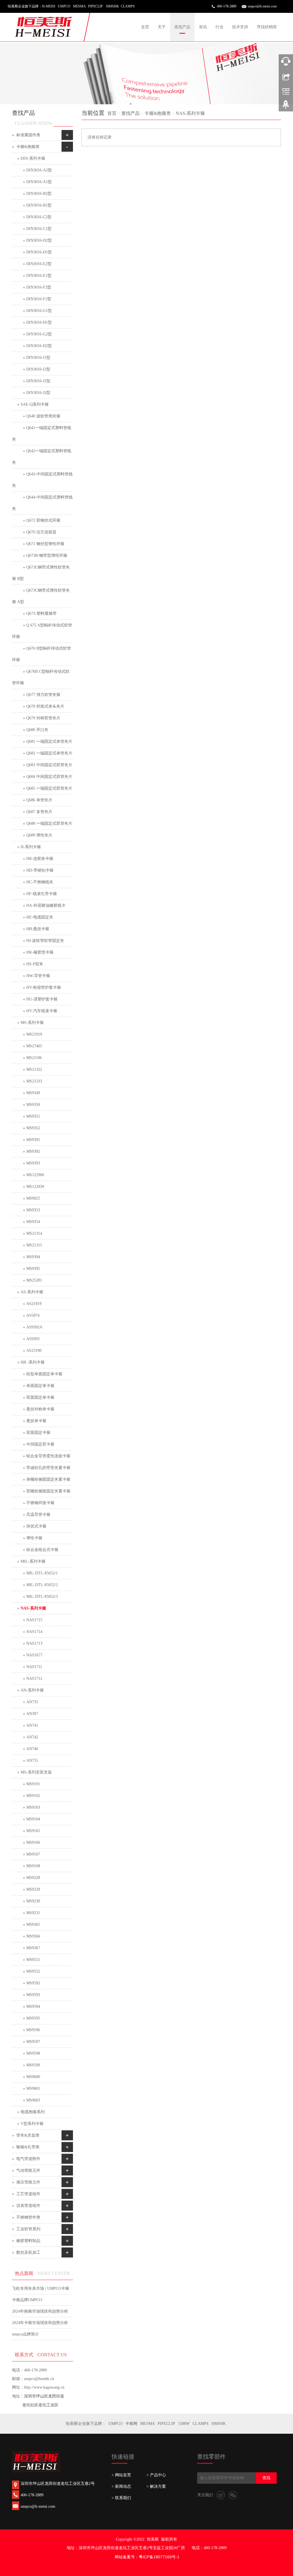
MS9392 (33, 1151)
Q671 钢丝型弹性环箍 (45, 544)
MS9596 (33, 2030)
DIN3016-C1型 (39, 229)
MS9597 (33, 2042)
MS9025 (33, 1198)
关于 (162, 27)
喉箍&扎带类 (28, 2147)
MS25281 (34, 1280)
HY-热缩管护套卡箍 (44, 987)
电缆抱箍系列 (33, 2112)
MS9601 (33, 2088)
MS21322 (34, 1069)
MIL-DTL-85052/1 (42, 1573)
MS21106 (34, 1058)
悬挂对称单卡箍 (40, 1409)
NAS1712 (34, 1679)
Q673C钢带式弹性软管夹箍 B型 (41, 573)
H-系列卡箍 (31, 847)
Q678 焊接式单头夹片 (45, 706)
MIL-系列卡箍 (33, 1561)
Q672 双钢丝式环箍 (43, 520)
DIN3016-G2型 (39, 334)
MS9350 (33, 1105)
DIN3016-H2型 (39, 346)
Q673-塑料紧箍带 (41, 614)
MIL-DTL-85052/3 (42, 1597)
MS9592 (33, 1983)
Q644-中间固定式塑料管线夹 (42, 503)
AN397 (32, 1714)
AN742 (32, 1737)
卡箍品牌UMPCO (27, 2300)
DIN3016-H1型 (39, 322)
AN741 (32, 1725)
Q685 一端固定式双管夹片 (49, 788)
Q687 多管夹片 (39, 812)
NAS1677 (34, 1655)
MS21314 (34, 1233)
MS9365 (33, 1925)
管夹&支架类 (28, 2135)
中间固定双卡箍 (40, 1444)
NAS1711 (34, 1667)
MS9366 (33, 1936)
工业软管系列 (28, 2229)
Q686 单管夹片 (39, 800)
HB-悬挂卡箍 (38, 929)
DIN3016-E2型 (39, 264)
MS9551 (33, 1960)
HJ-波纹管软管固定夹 (45, 941)
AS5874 (33, 1315)
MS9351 (33, 1116)
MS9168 (33, 1866)
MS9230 (33, 1901)
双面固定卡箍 (38, 1433)
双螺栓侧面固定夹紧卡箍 (48, 1491)
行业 (219, 27)
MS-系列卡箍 (32, 1023)
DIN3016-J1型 (38, 381)
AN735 (32, 1702)
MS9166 (33, 1843)
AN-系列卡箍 (32, 1690)
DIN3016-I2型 (38, 369)
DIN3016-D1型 (39, 252)
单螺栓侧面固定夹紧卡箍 (48, 1479)
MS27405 (34, 1046)
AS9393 (33, 1339)
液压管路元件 (28, 2182)
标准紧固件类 (28, 135)
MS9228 (33, 1878)
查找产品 (182, 27)
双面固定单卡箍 (40, 1397)
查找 (266, 2478)
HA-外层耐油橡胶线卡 (46, 905)
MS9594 (33, 2006)
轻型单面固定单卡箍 (44, 1374)
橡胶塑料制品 (28, 2241)
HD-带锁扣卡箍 (40, 870)
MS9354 (33, 1222)
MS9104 (33, 1819)
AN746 (32, 1749)
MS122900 (35, 1175)
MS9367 (33, 1948)
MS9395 (33, 1269)
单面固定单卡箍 (40, 1386)
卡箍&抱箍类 (158, 113)
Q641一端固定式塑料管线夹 (42, 434)
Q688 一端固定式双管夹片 (49, 823)
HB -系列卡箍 (33, 1362)
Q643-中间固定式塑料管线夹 (42, 480)
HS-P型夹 (35, 964)
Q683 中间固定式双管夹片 (49, 765)
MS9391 (33, 1140)
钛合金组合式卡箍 (42, 1550)
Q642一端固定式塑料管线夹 (42, 457)
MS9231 (33, 1913)
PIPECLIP (166, 2424)
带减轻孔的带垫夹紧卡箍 (48, 1468)
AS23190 (34, 1351)
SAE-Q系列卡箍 (35, 404)
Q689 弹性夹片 (39, 835)
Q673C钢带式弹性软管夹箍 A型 (41, 596)
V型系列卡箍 (32, 2124)
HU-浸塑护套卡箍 (42, 999)
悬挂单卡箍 (36, 1421)
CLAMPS (201, 2424)
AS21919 (34, 1304)
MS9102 (33, 1796)
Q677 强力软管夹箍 (43, 695)
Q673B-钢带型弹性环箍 (47, 556)
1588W (184, 2424)
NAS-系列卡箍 (190, 113)
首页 (145, 27)
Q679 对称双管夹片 (43, 718)
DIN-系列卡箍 (33, 158)
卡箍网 (131, 2424)
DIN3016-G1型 (39, 311)
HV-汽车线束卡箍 (42, 1011)
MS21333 (34, 1081)
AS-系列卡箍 (32, 1292)
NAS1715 (34, 1620)
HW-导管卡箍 (38, 976)
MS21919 (34, 1034)
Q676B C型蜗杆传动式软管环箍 (41, 677)
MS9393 (33, 1163)
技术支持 (240, 27)
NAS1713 (34, 1643)
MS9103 (33, 1807)
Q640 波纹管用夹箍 (43, 416)
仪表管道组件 (28, 2206)
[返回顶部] (286, 107)
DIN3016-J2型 (38, 393)
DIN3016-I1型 (38, 358)
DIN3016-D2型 (39, 240)
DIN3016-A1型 (39, 182)
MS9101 (33, 1784)
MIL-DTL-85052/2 (42, 1585)
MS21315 (34, 1245)
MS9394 (33, 1257)
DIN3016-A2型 (39, 170)
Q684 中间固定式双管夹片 (49, 777)
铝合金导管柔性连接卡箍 (48, 1456)
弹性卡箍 (34, 1538)
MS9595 (33, 2018)
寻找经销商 (267, 27)
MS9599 (33, 2065)
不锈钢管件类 (28, 2217)
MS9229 (33, 1889)
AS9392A (34, 1327)
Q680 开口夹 (37, 730)
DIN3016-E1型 (39, 276)
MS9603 (33, 2100)
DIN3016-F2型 (39, 287)
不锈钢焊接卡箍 (40, 1503)
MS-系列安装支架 (36, 1772)
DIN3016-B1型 (39, 205)
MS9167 (33, 1854)
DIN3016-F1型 (39, 299)
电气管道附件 (28, 2159)
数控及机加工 (28, 2252)
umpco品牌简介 (25, 2334)
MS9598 (33, 2053)
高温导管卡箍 (38, 1515)
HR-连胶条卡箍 (40, 859)
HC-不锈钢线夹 (40, 882)
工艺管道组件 (28, 2194)
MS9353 (33, 1210)
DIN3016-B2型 (39, 194)
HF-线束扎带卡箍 (42, 894)
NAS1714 (34, 1632)
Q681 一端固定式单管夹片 (49, 741)
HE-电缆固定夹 (40, 917)
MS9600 (33, 2077)
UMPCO (115, 2424)
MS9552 (33, 1971)
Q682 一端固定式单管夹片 (49, 753)
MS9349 (33, 1093)
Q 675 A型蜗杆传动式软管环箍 (42, 631)
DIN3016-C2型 (39, 217)
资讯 (203, 27)
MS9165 (33, 1831)
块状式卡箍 (36, 1526)
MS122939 (35, 1187)
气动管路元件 (28, 2170)
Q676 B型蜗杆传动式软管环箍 (41, 654)
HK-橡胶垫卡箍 (40, 952)
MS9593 (33, 1995)
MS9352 (33, 1128)
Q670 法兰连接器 (41, 532)
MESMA (148, 2424)
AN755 (32, 1761)
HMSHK (219, 2424)
